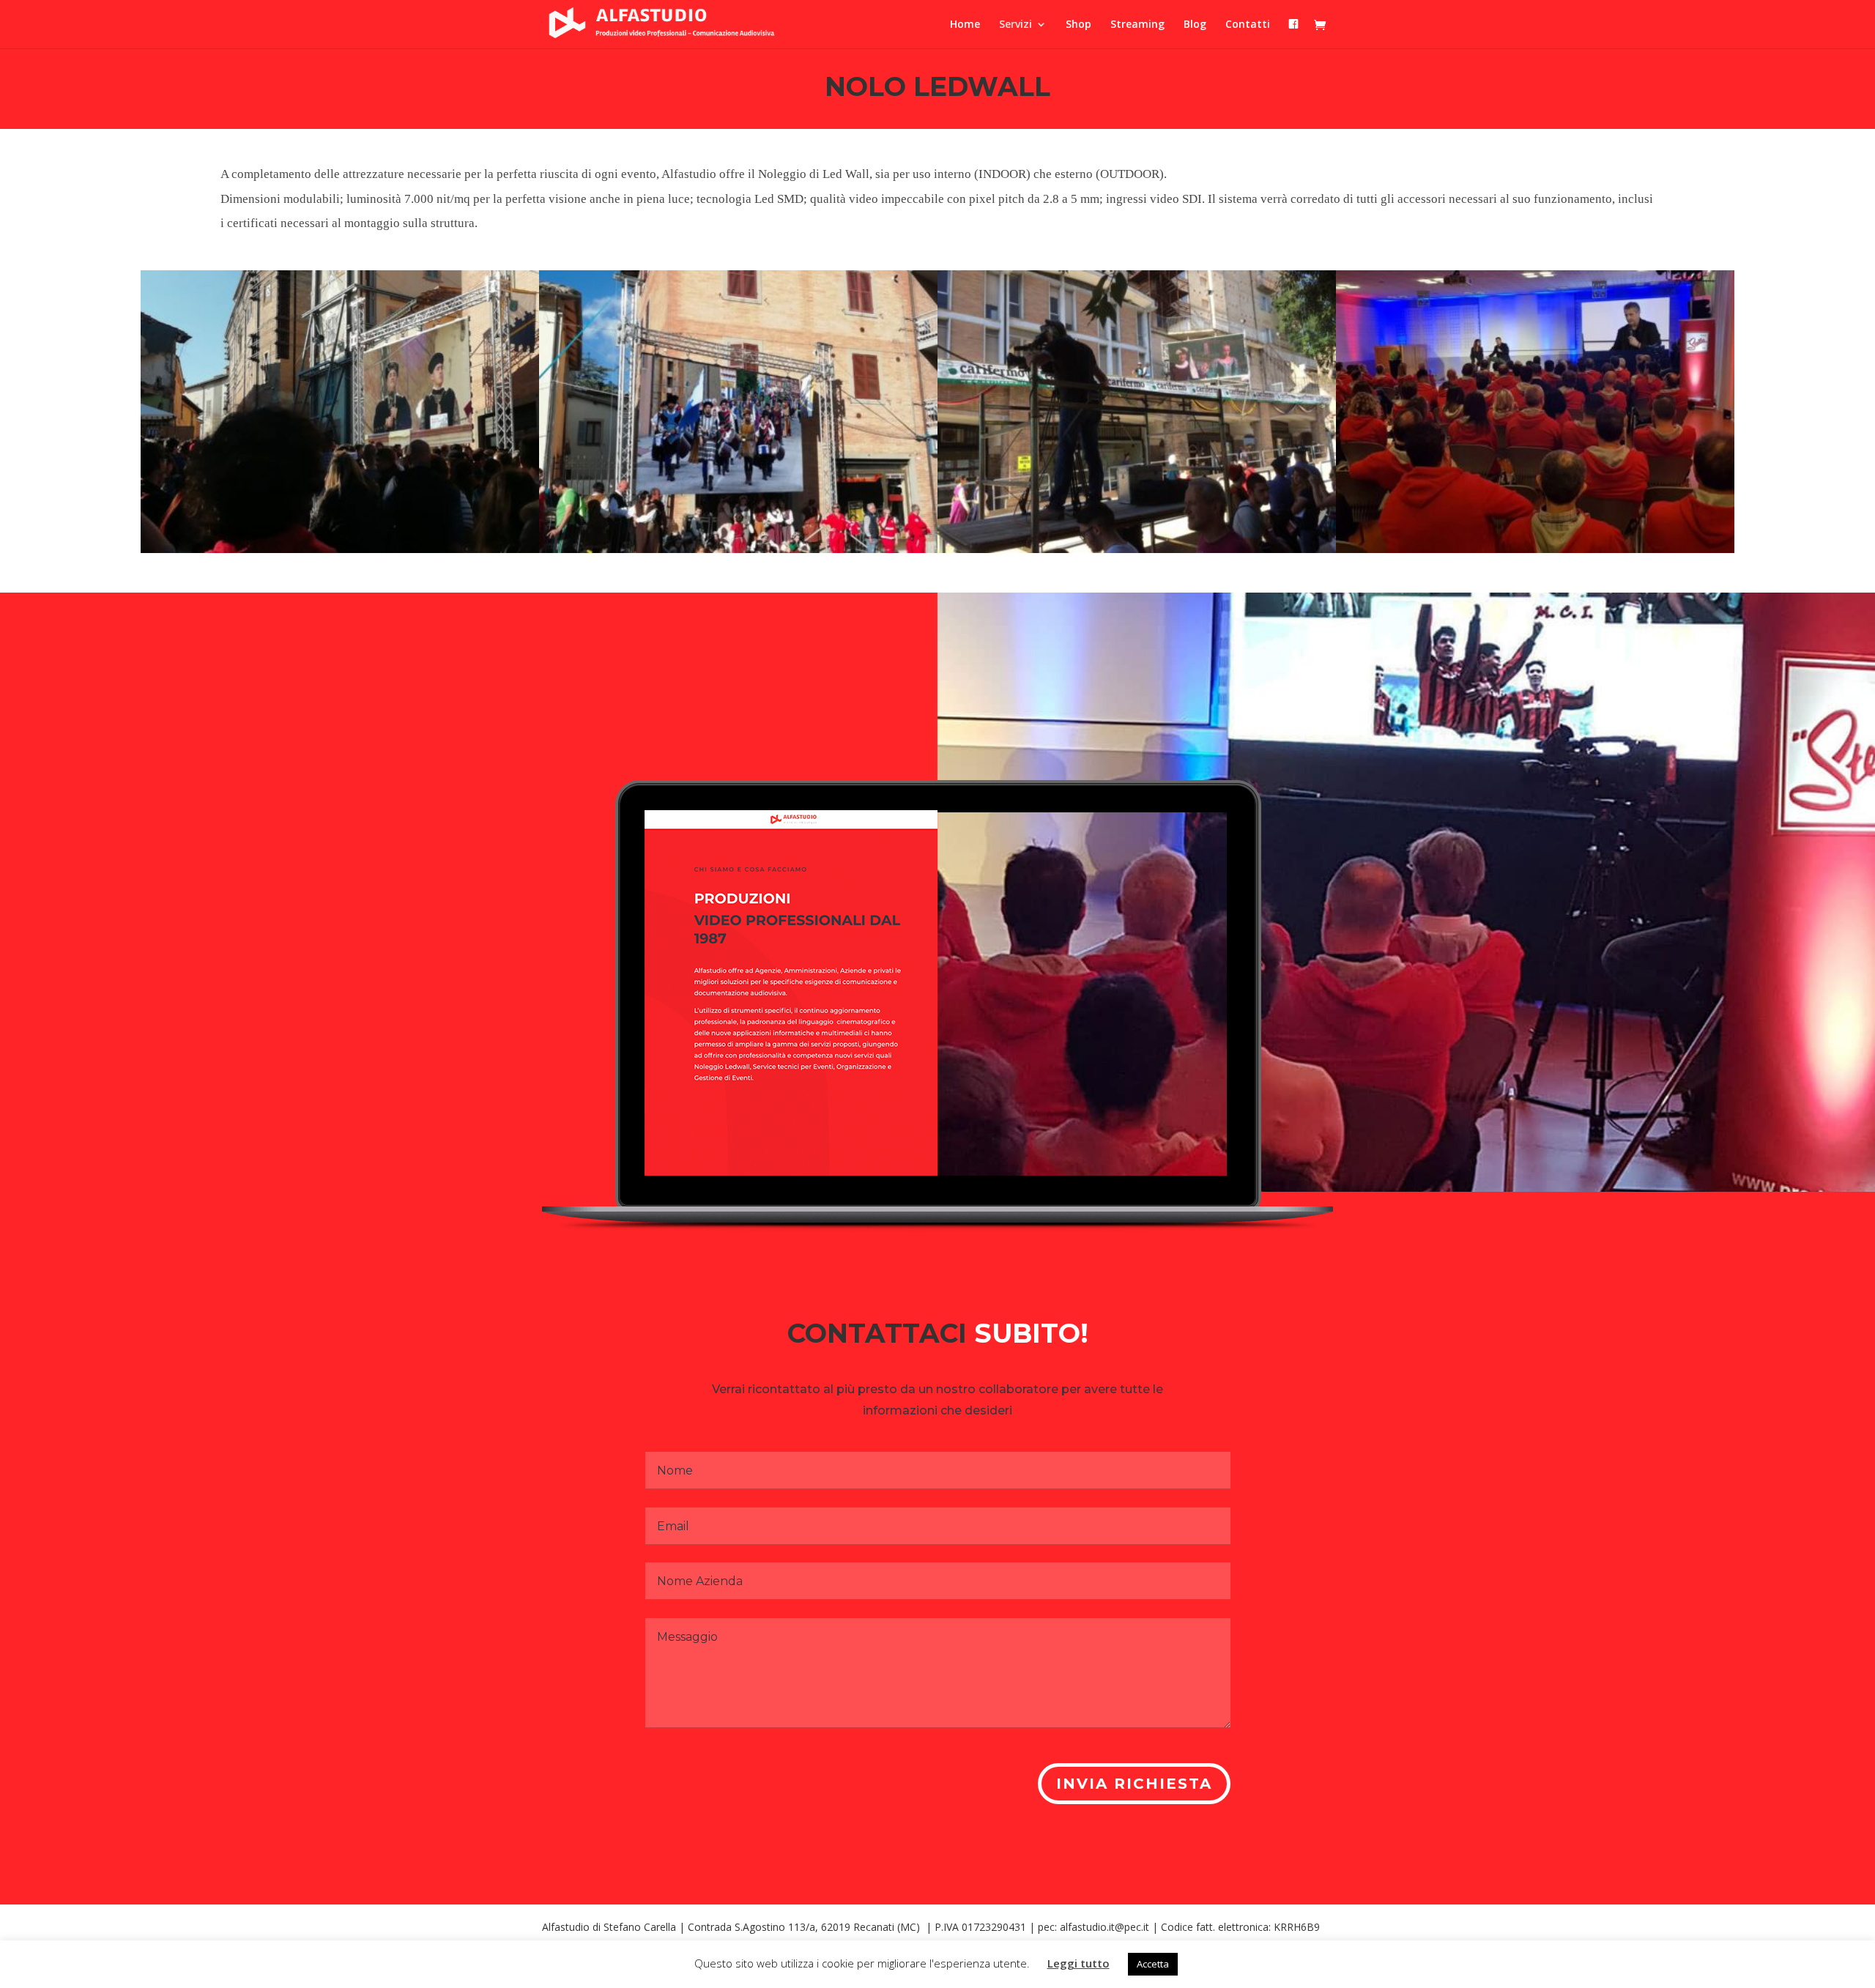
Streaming (1137, 25)
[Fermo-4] (1137, 549)
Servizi (1016, 25)
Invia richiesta (1134, 1784)
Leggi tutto (1078, 1963)
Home (965, 25)
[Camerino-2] (738, 549)
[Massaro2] (1535, 549)
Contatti (1248, 25)
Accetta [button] (1153, 1964)
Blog (1195, 25)
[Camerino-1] (340, 549)
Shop (1078, 25)
